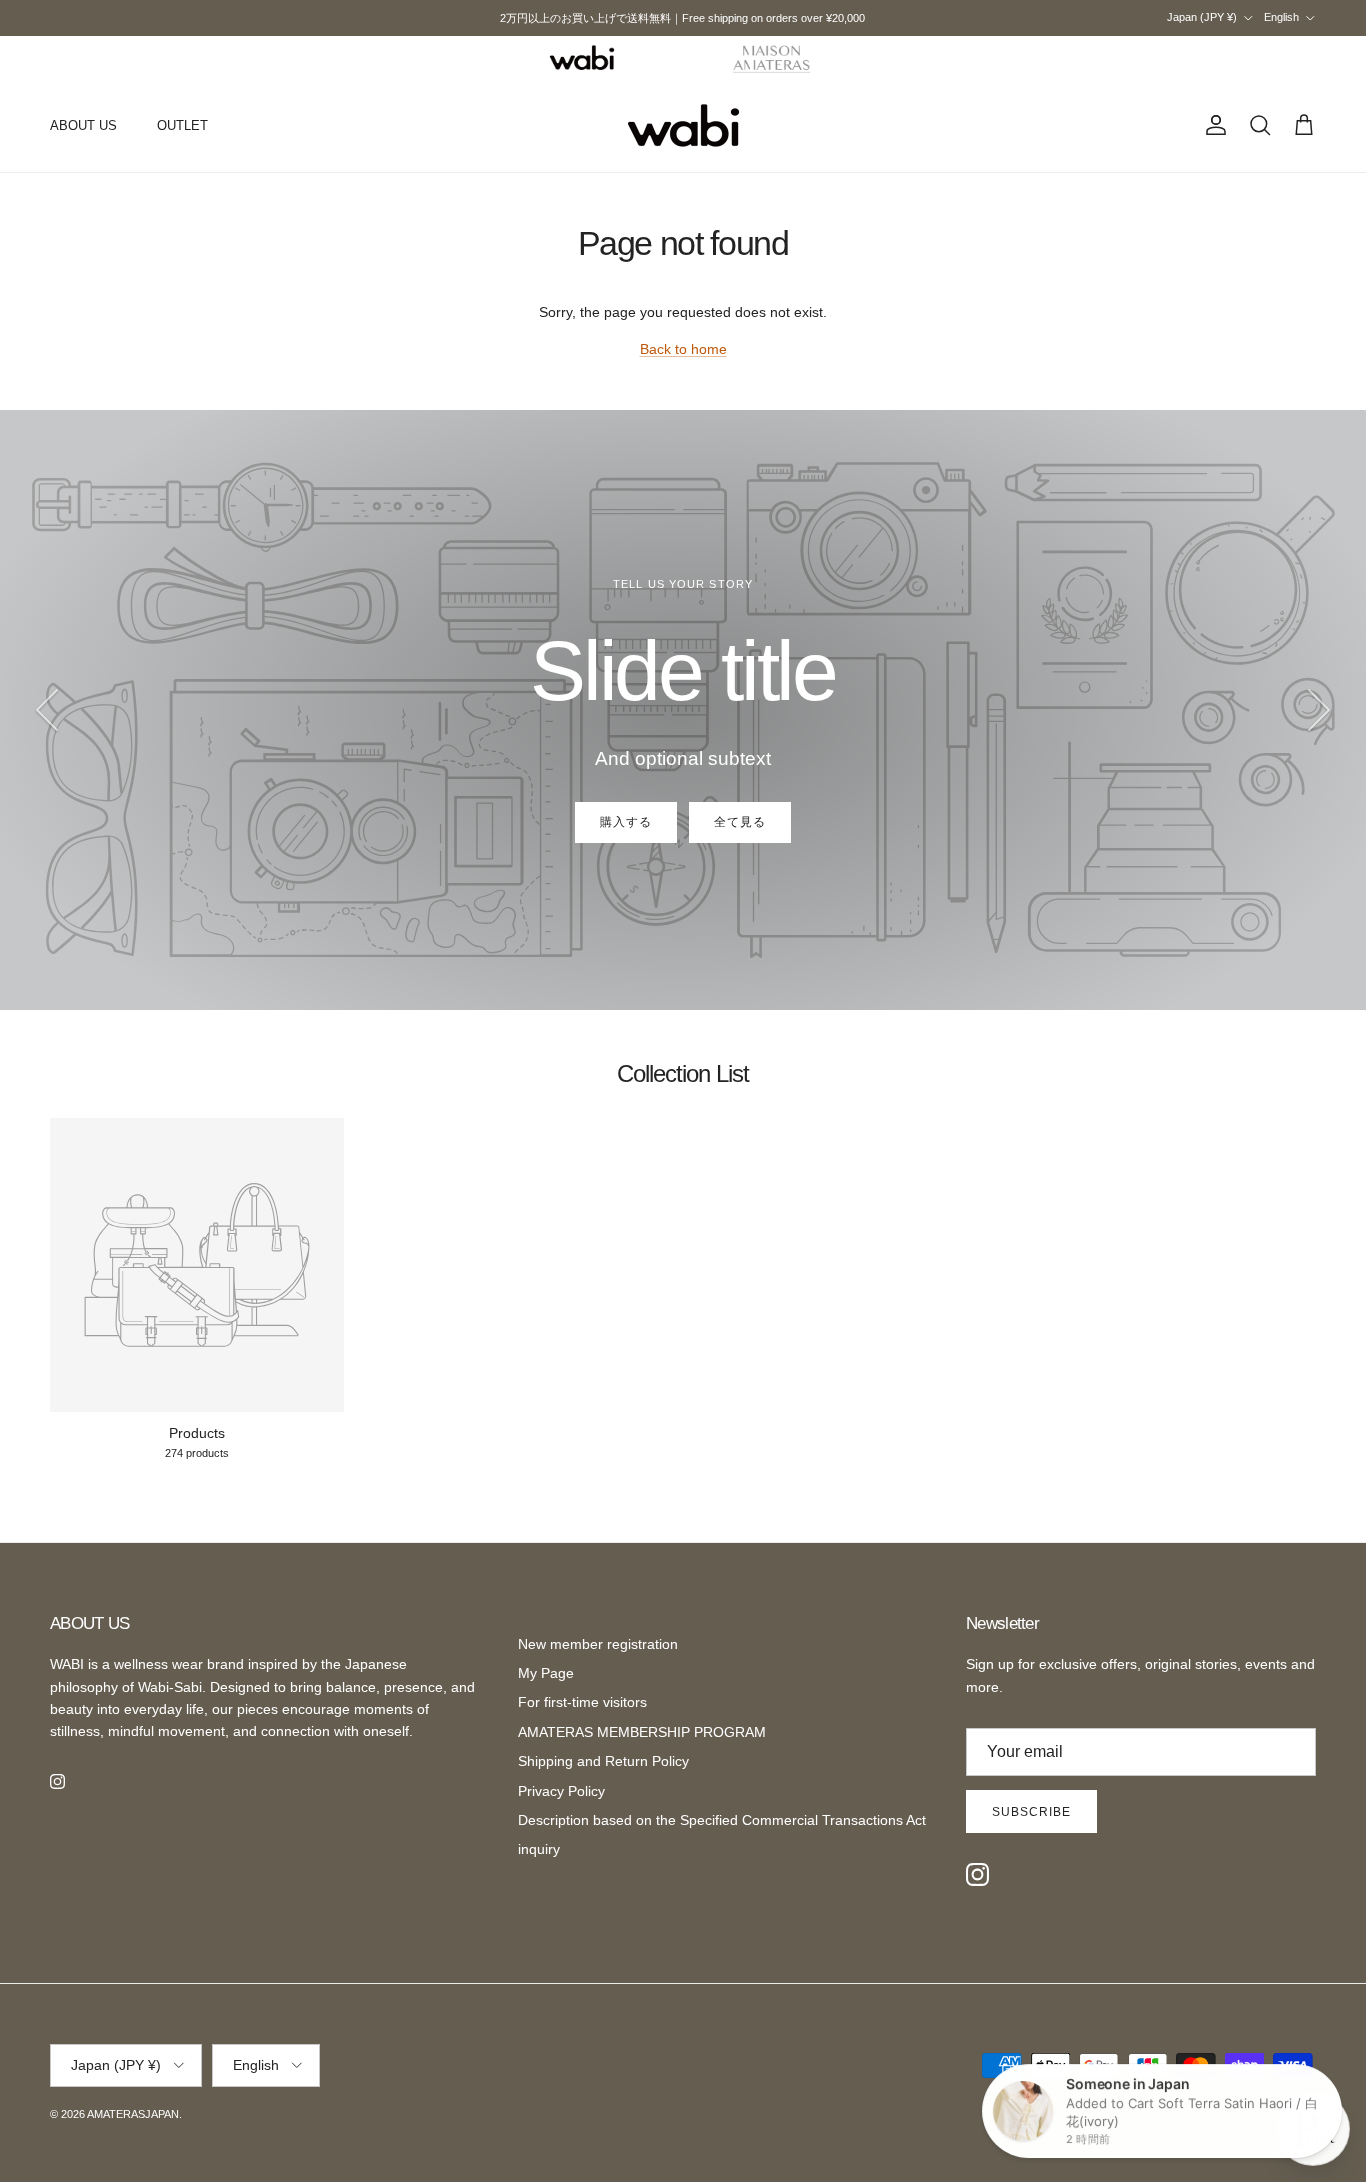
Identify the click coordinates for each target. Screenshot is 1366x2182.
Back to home (683, 349)
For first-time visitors (582, 1702)
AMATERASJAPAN (133, 2114)
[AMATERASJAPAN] (683, 126)
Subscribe (1031, 1812)
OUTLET (182, 125)
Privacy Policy (561, 1791)
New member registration (598, 1644)
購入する (626, 822)
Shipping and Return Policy (603, 1761)
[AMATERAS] (772, 58)
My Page (546, 1673)
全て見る (740, 822)
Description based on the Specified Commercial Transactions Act (722, 1820)
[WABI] (582, 58)
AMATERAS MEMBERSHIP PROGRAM (642, 1732)
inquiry (539, 1849)
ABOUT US (83, 125)
